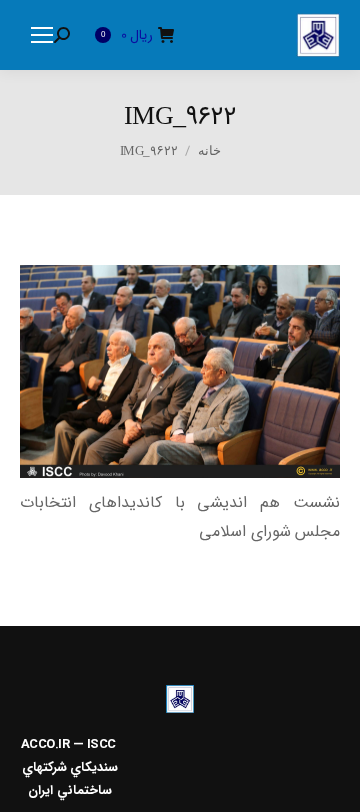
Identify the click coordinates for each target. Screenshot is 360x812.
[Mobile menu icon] (42, 35)
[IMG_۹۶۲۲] (180, 371)
